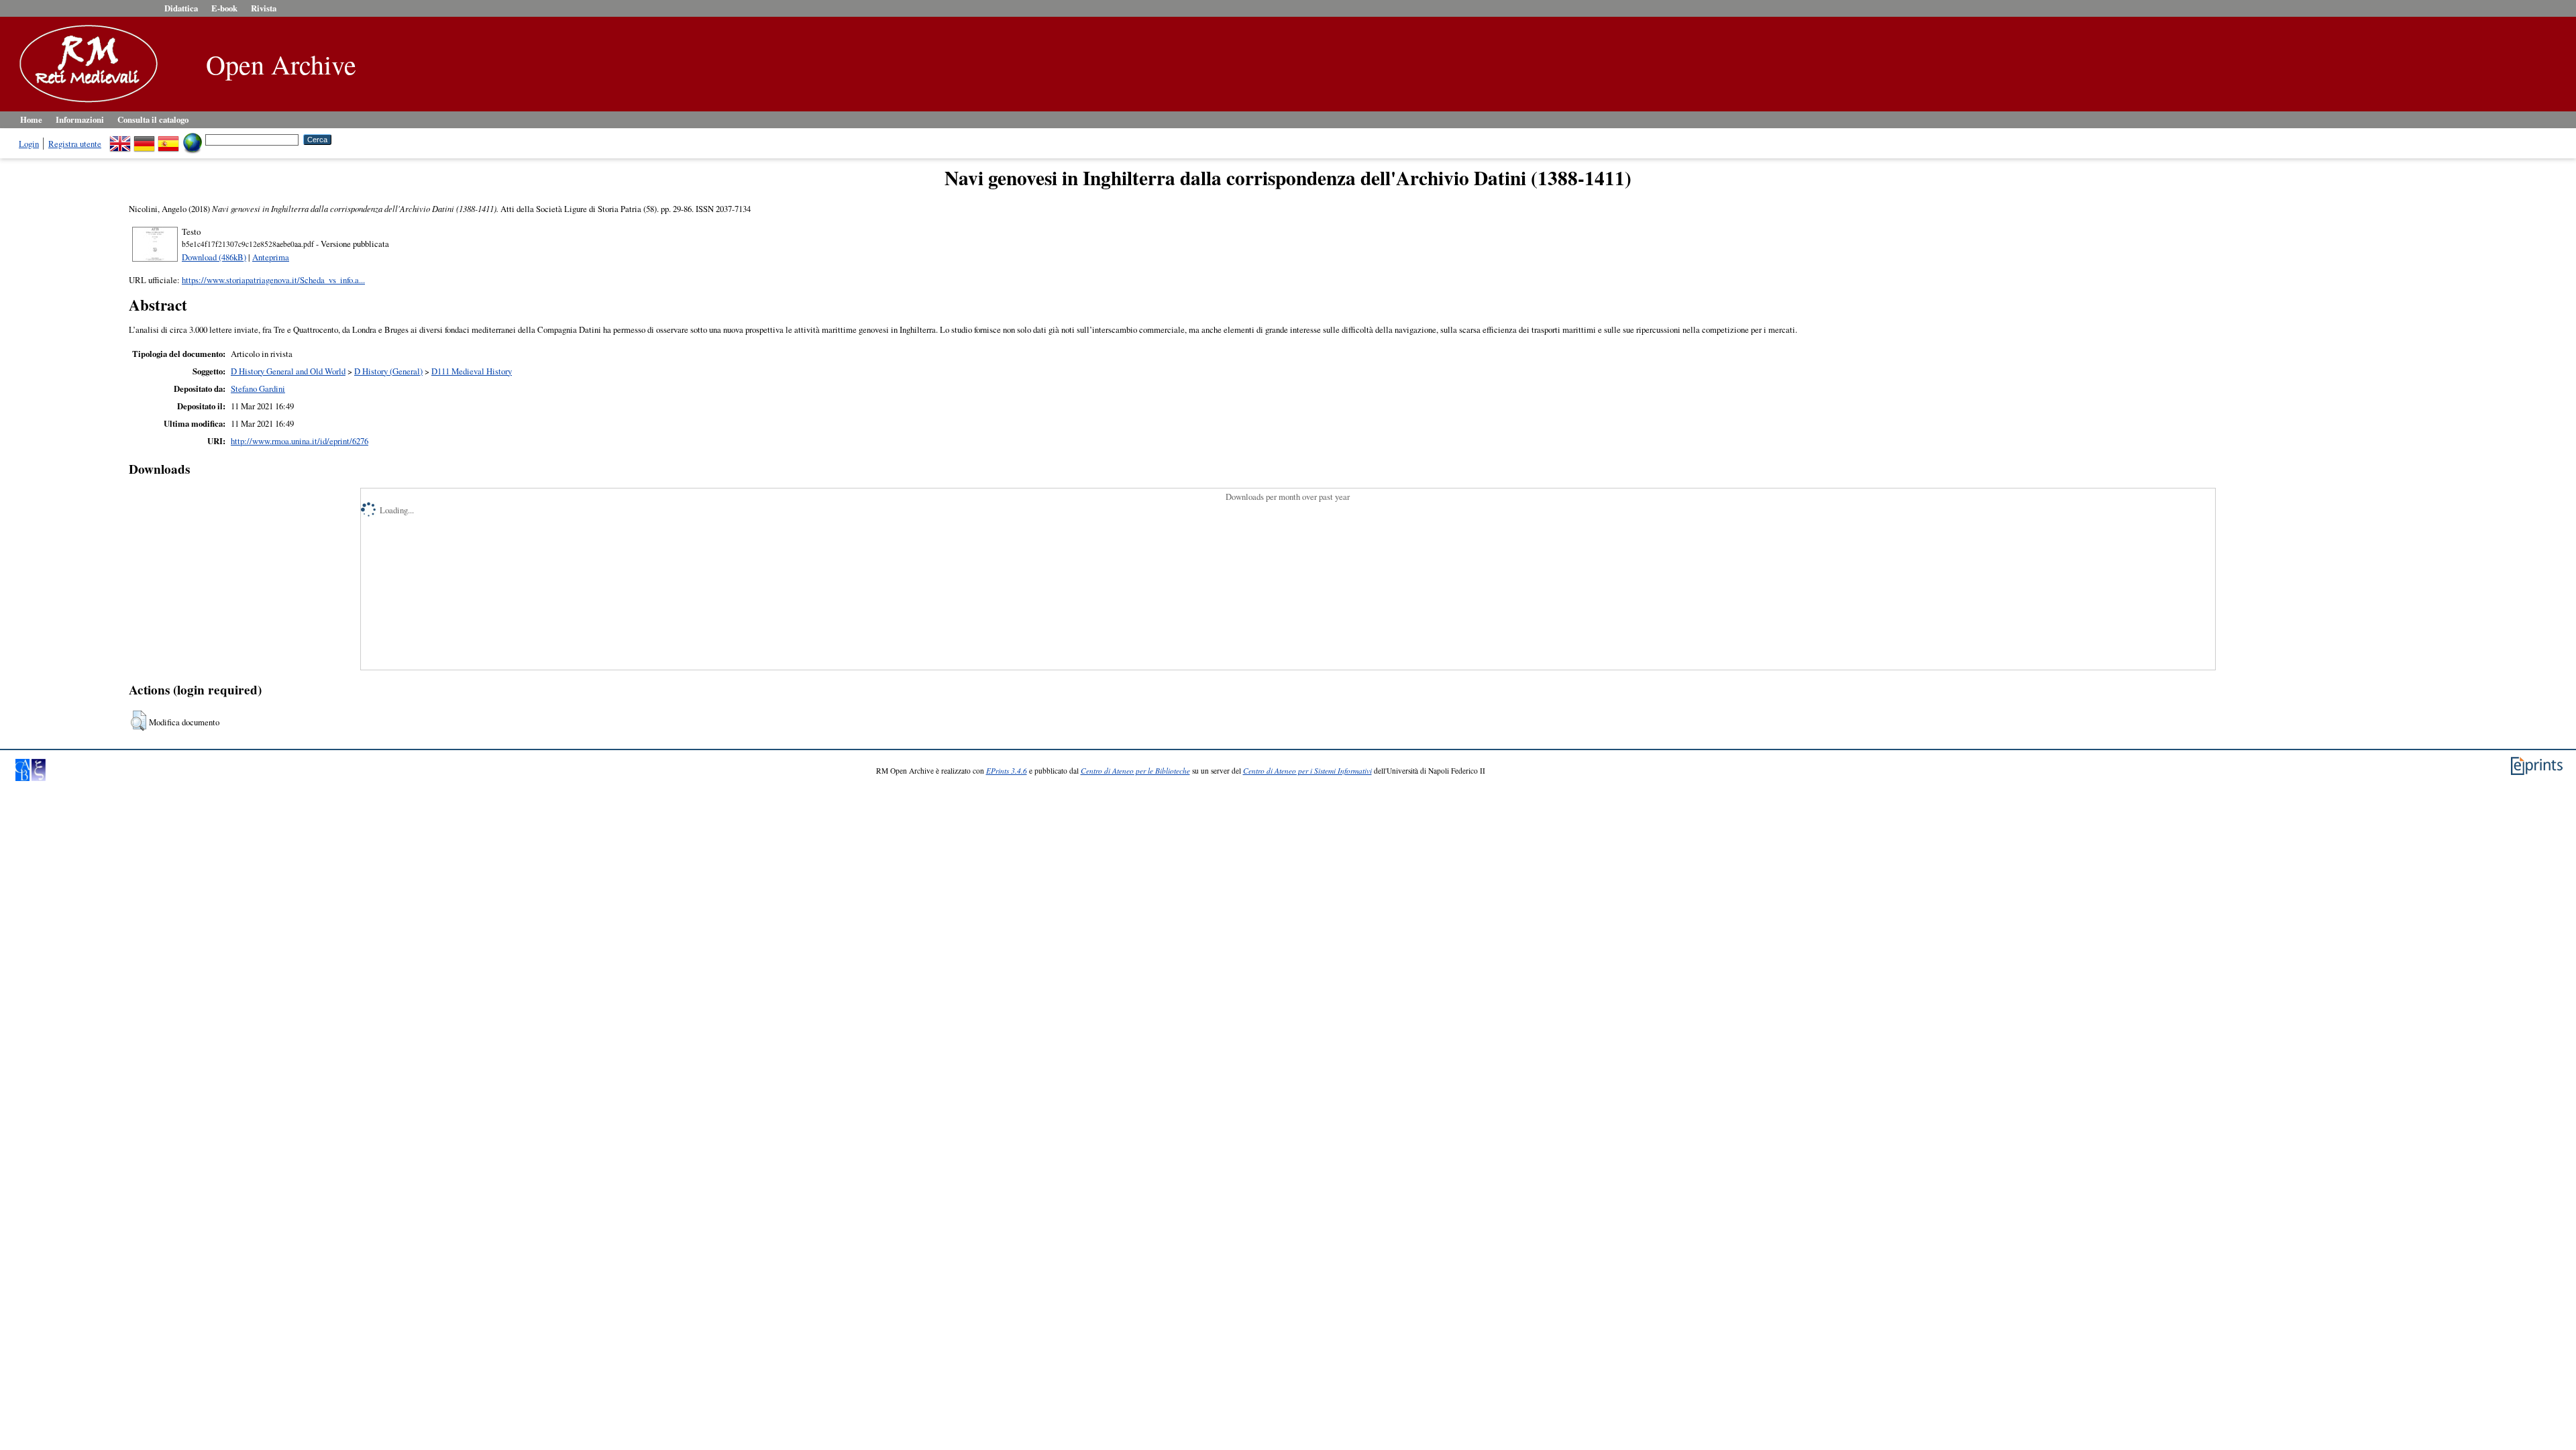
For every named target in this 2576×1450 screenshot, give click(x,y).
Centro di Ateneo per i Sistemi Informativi (1307, 771)
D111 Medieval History (472, 371)
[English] (120, 139)
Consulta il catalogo (153, 119)
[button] (139, 721)
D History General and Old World (288, 371)
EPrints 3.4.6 (1007, 771)
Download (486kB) (214, 257)
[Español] (168, 139)
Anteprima (271, 257)
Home (31, 119)
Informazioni (80, 119)
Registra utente (75, 144)
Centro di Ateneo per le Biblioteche (1135, 771)
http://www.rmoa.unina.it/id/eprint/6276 (300, 441)
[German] (144, 139)
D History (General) (388, 371)
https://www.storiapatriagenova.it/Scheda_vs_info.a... (273, 280)
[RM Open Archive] (85, 103)
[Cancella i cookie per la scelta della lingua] (193, 139)
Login (29, 144)
